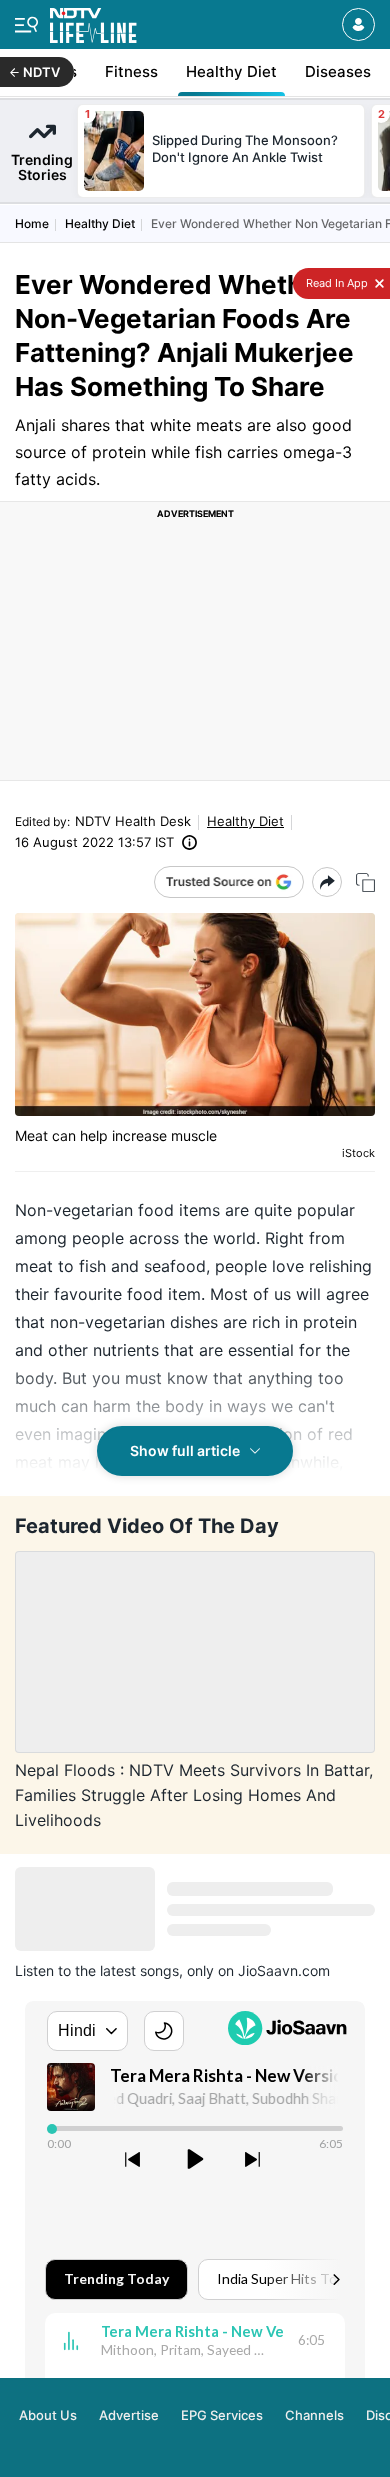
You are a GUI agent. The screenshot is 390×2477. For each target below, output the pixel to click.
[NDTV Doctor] (93, 21)
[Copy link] (365, 882)
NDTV (41, 72)
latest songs (139, 1970)
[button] (358, 24)
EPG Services (222, 2415)
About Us (48, 2415)
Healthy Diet (100, 223)
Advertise (129, 2415)
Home (32, 223)
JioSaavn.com (284, 1970)
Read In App (335, 283)
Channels (314, 2415)
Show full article (185, 1450)
